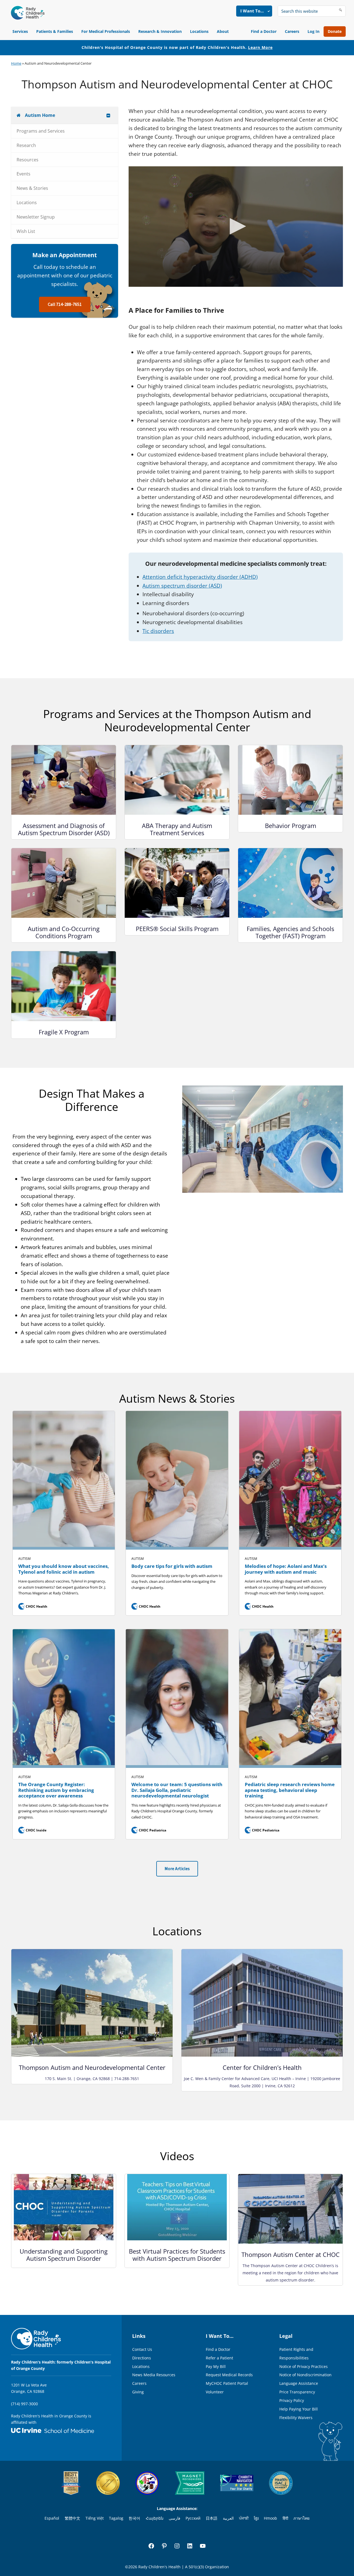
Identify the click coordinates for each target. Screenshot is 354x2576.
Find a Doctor (264, 31)
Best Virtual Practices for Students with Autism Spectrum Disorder (177, 2255)
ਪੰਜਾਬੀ (244, 2518)
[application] (236, 227)
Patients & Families (55, 31)
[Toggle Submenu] (108, 115)
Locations (199, 31)
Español (52, 2518)
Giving (138, 2392)
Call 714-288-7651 (65, 304)
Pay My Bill (216, 2366)
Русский (193, 2518)
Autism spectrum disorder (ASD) (182, 586)
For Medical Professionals (106, 31)
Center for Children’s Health (262, 2067)
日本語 (212, 2518)
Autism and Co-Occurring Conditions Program (64, 932)
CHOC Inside (33, 1830)
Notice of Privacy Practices (304, 2366)
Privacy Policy (292, 2400)
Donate (335, 31)
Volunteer (215, 2392)
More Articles (177, 1869)
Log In (313, 31)
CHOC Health (33, 1606)
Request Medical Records (229, 2375)
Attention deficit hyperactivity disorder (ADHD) (200, 577)
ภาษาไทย (301, 2518)
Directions (142, 2358)
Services (20, 31)
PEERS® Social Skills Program (177, 929)
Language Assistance (299, 2383)
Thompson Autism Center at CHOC (291, 2254)
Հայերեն (155, 2518)
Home (16, 63)
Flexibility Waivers (296, 2418)
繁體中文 (72, 2518)
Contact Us (142, 2349)
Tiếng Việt (95, 2518)
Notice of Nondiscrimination (305, 2375)
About (223, 31)
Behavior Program (291, 826)
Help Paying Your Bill (299, 2409)
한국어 (134, 2518)
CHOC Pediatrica (149, 1830)
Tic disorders (158, 631)
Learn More (260, 47)
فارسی (175, 2518)
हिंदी (285, 2518)
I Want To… (252, 11)
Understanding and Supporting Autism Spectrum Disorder (64, 2255)
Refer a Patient (219, 2358)
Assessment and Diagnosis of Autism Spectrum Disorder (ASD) (64, 829)
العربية (228, 2518)
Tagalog (116, 2518)
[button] (236, 226)
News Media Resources (154, 2375)
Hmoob (270, 2518)
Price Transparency (297, 2392)
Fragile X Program (64, 1032)
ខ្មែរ (256, 2518)
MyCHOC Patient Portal (227, 2383)
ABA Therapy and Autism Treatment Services (177, 829)
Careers (292, 31)
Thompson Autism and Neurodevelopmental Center (92, 2067)
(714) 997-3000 (24, 2404)
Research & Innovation (160, 31)
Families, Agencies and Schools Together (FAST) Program (290, 932)
